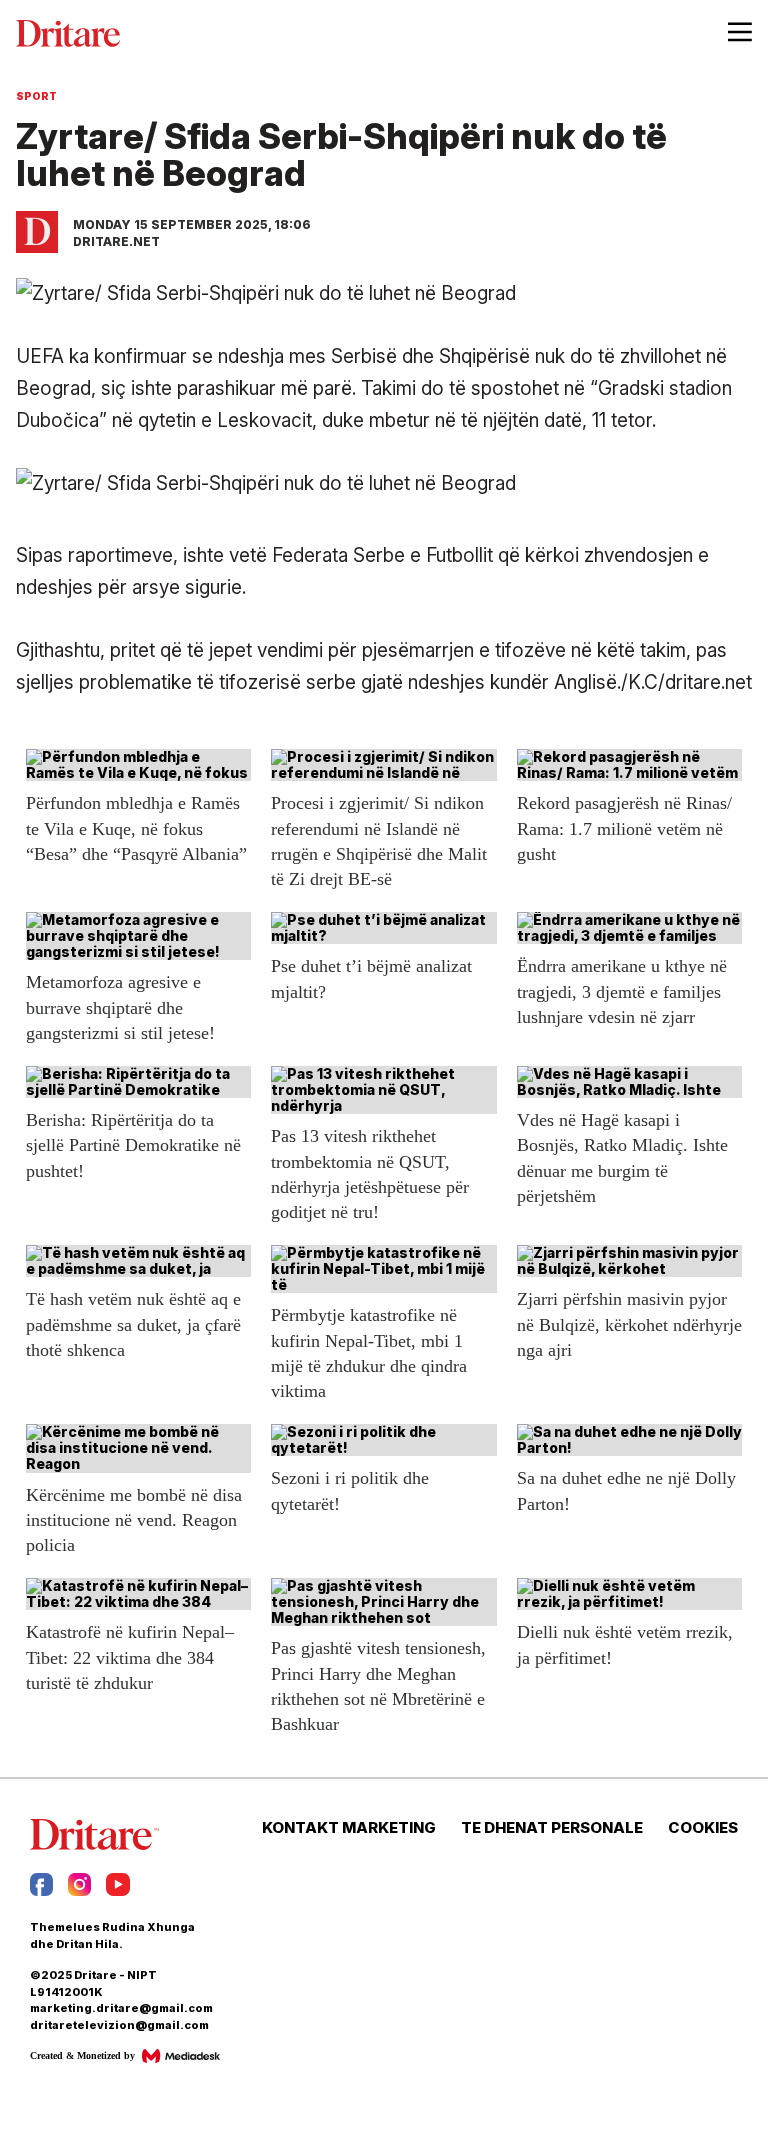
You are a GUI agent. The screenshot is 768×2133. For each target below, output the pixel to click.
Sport (36, 96)
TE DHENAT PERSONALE (552, 1828)
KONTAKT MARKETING (349, 1828)
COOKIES (703, 1828)
